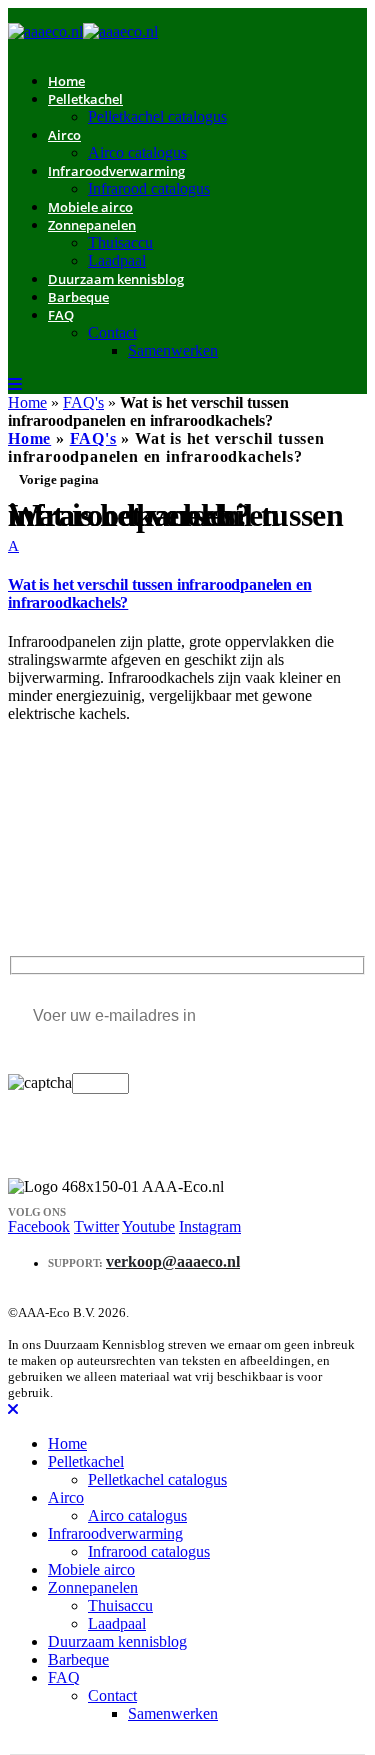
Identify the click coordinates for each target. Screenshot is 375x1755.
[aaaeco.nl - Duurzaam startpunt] (83, 31)
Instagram (210, 1226)
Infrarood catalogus (149, 188)
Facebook (39, 1226)
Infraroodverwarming (116, 171)
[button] (187, 574)
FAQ (61, 315)
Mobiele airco (91, 1569)
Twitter (96, 1226)
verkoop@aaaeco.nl (173, 1261)
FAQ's (83, 402)
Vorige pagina (59, 479)
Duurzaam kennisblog (116, 279)
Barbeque (78, 297)
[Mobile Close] (13, 1409)
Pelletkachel (85, 99)
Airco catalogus (137, 1515)
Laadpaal (117, 1623)
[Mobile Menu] (15, 384)
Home (27, 402)
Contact (112, 332)
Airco (64, 135)
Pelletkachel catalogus (157, 116)
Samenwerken (173, 350)
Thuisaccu (120, 242)
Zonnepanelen (92, 225)
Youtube (148, 1226)
